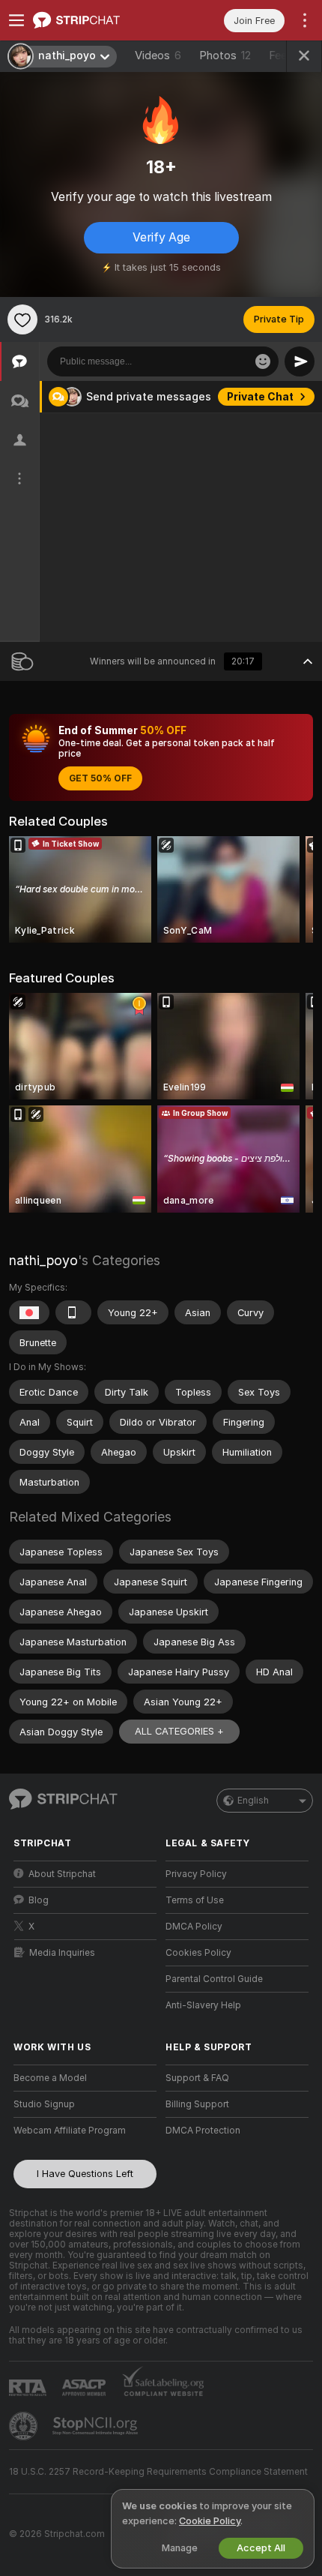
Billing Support (197, 2104)
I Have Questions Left (85, 2174)
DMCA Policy (194, 1927)
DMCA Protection (203, 2131)
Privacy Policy (196, 1874)
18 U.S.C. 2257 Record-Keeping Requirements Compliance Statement (158, 2472)
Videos (158, 55)
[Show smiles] (263, 361)
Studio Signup (44, 2104)
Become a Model (50, 2078)
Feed (281, 55)
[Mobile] (73, 1312)
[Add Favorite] (22, 319)
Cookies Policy (198, 1953)
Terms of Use (195, 1900)
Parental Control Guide (214, 1979)
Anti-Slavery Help (203, 2005)
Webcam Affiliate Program (70, 2131)
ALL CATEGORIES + (179, 1731)
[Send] (300, 361)
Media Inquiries (62, 1953)
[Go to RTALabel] (29, 2387)
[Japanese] (29, 1312)
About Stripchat (62, 1874)
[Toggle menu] (16, 20)
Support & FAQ (197, 2078)
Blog (39, 1900)
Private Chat (260, 397)
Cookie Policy (210, 2521)
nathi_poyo (43, 1260)
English (253, 1801)
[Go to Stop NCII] (97, 2426)
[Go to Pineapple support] (25, 2426)
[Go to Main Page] (97, 20)
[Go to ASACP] (85, 2388)
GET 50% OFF (100, 778)
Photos (225, 55)
